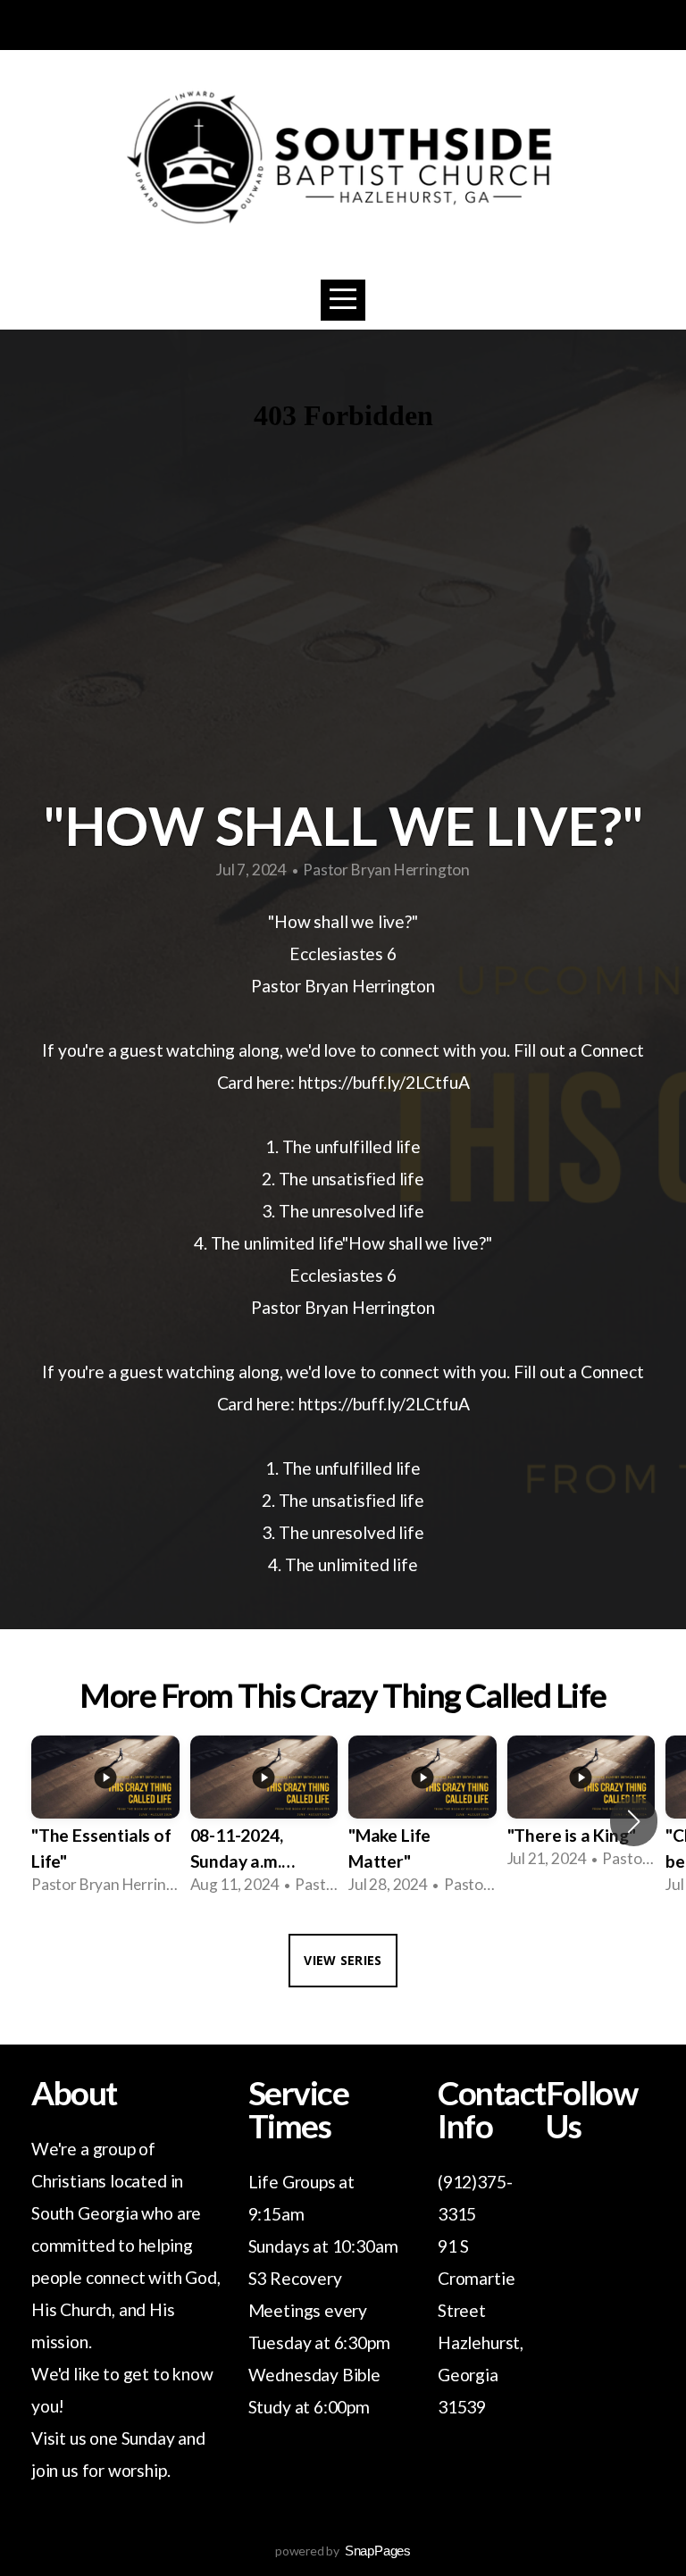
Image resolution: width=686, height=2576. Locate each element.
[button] (634, 1821)
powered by (343, 2551)
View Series (343, 1960)
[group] (105, 1821)
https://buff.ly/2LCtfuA (384, 1082)
